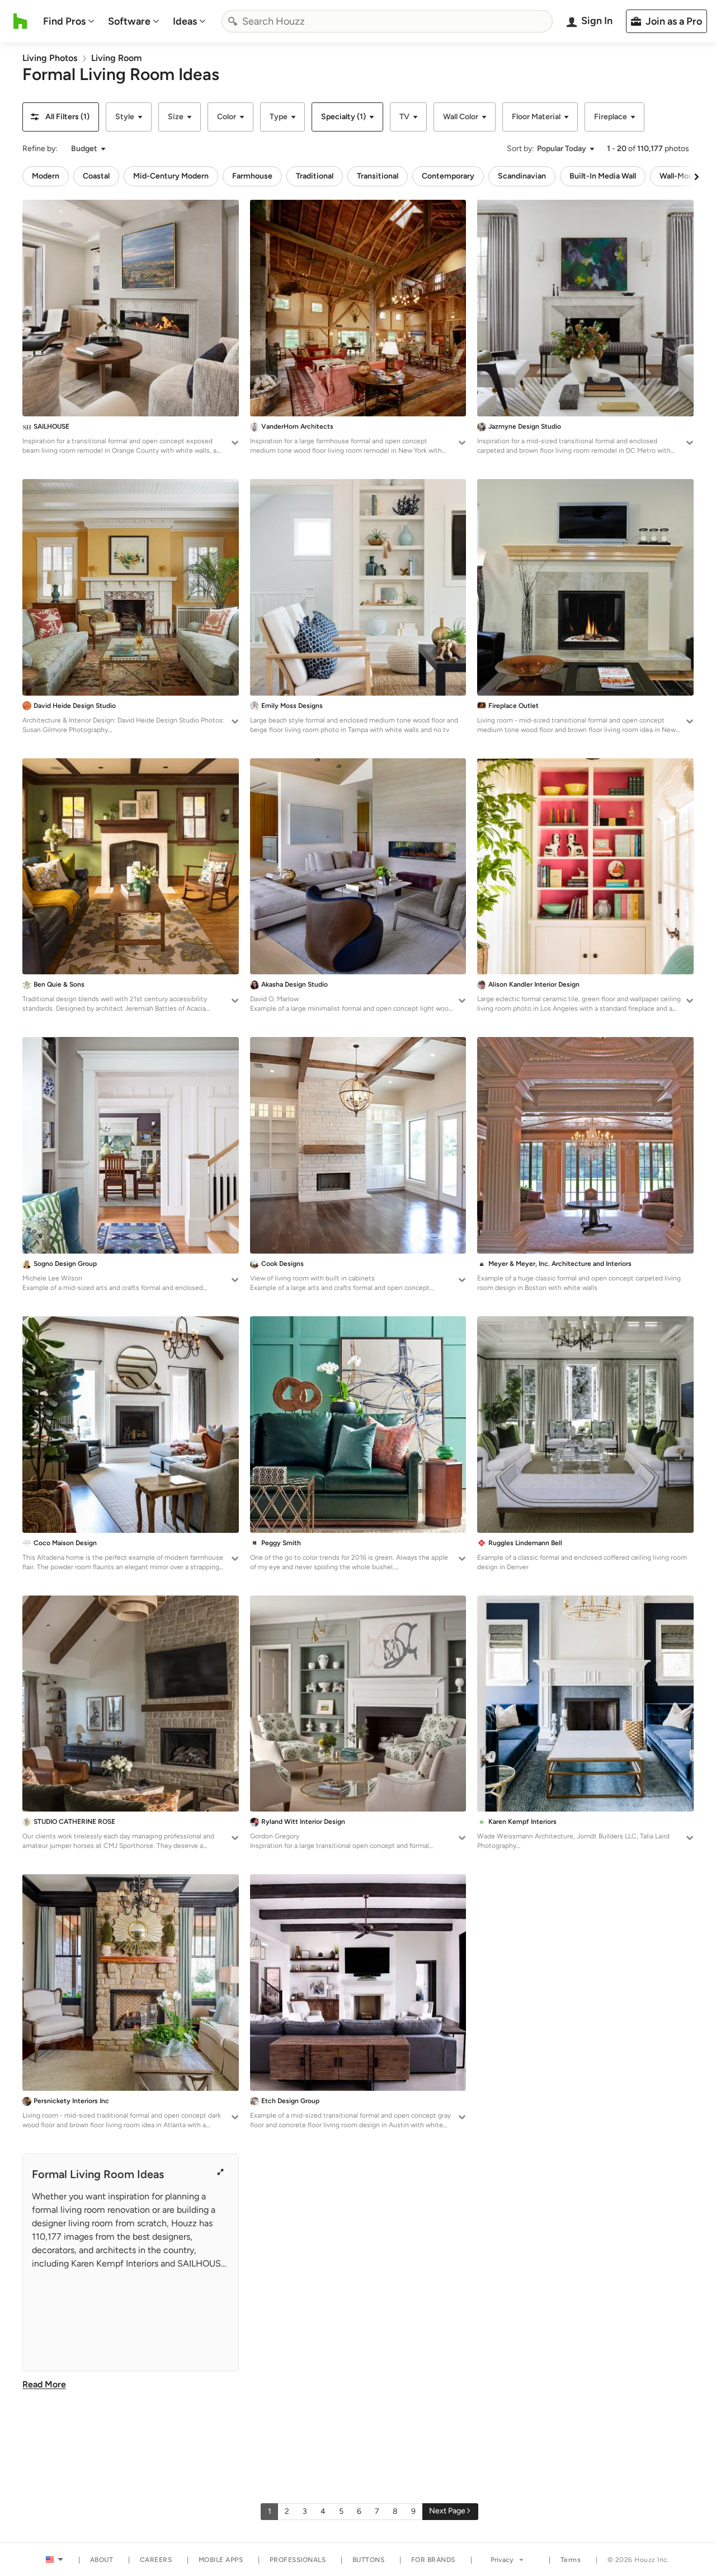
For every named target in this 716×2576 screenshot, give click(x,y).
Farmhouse (252, 176)
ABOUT (102, 2560)
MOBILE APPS (221, 2560)
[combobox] (387, 21)
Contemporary (448, 176)
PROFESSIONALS (298, 2560)
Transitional (378, 176)
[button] (61, 117)
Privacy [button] (502, 2560)
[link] (50, 58)
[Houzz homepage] (20, 21)
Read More (44, 2384)
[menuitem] (69, 21)
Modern (46, 176)
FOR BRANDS (433, 2560)
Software (129, 21)
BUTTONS (369, 2560)
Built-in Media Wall (603, 176)
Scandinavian (522, 176)
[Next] (696, 176)
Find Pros (64, 21)
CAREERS (156, 2560)
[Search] (233, 21)
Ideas (185, 21)
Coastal (96, 176)
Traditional (315, 176)
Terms (571, 2560)
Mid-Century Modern (171, 176)
